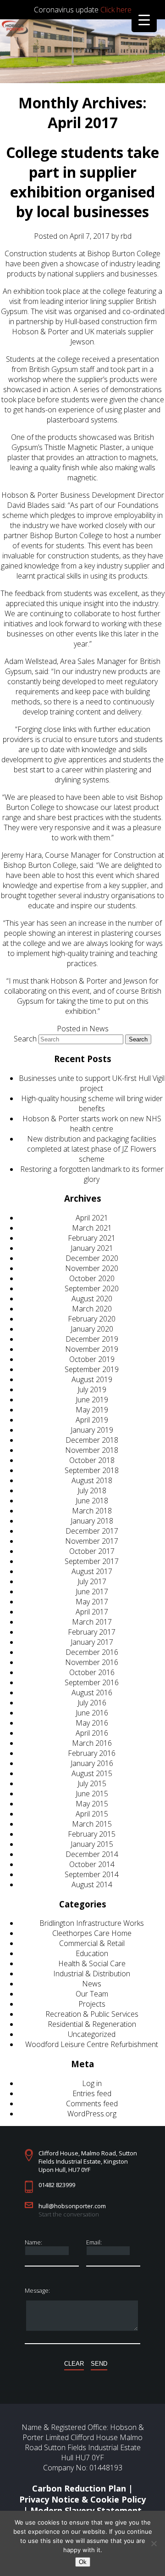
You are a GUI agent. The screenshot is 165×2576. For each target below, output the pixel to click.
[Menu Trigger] (144, 20)
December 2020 (92, 1258)
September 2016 (92, 1682)
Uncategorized (92, 2034)
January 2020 (92, 1329)
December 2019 (92, 1339)
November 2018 (92, 1450)
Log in (92, 2083)
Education (92, 1953)
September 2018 (92, 1470)
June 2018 (92, 1501)
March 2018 (92, 1511)
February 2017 (92, 1632)
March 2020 (92, 1309)
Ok (83, 2562)
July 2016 (92, 1703)
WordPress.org (92, 2114)
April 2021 (92, 1218)
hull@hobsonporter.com (72, 2206)
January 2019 (92, 1430)
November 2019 (92, 1349)
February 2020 (92, 1319)
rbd (126, 236)
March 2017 (92, 1622)
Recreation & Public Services (92, 2014)
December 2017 (92, 1531)
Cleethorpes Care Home (92, 1933)
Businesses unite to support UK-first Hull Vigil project (92, 1083)
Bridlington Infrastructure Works (92, 1923)
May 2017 (92, 1602)
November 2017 (92, 1541)
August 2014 (92, 1884)
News (99, 1029)
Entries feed (92, 2093)
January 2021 (92, 1248)
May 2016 (92, 1723)
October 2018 (92, 1460)
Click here (116, 10)
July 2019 (92, 1389)
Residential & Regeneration (92, 2024)
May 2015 (92, 1804)
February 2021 (92, 1238)
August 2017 (92, 1571)
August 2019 (92, 1379)
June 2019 (92, 1400)
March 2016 (92, 1743)
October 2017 (92, 1551)
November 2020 (92, 1268)
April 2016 (92, 1733)
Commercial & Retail (92, 1943)
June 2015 (92, 1794)
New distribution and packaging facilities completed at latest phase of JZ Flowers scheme (92, 1149)
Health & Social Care (92, 1963)
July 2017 (92, 1581)
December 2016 (92, 1652)
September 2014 (92, 1874)
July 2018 (92, 1490)
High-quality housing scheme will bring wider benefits (92, 1103)
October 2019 (92, 1359)
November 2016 (92, 1662)
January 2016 (92, 1763)
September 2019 (92, 1369)
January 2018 (92, 1521)
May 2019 (92, 1410)
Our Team (92, 1994)
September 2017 (92, 1561)
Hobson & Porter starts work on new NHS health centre (92, 1124)
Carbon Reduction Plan (79, 2488)
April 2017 (92, 1612)
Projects (92, 2004)
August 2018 (92, 1480)
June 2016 (92, 1713)
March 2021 (92, 1228)
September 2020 (92, 1288)
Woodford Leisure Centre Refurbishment (92, 2044)
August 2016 (92, 1693)
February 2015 (92, 1834)
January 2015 (92, 1844)
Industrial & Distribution (92, 1974)
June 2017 (92, 1592)
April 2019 (92, 1420)
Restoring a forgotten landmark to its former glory (92, 1174)
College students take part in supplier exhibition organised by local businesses (82, 182)
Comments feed (92, 2104)
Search (25, 1039)
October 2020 (92, 1278)
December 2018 (92, 1440)
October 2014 (92, 1864)
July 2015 (92, 1783)
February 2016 (92, 1753)
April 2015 (92, 1814)
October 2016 (92, 1672)
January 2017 (92, 1642)
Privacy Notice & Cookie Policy (82, 2499)
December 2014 (92, 1854)
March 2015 (92, 1824)
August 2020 (92, 1299)
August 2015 (92, 1773)
